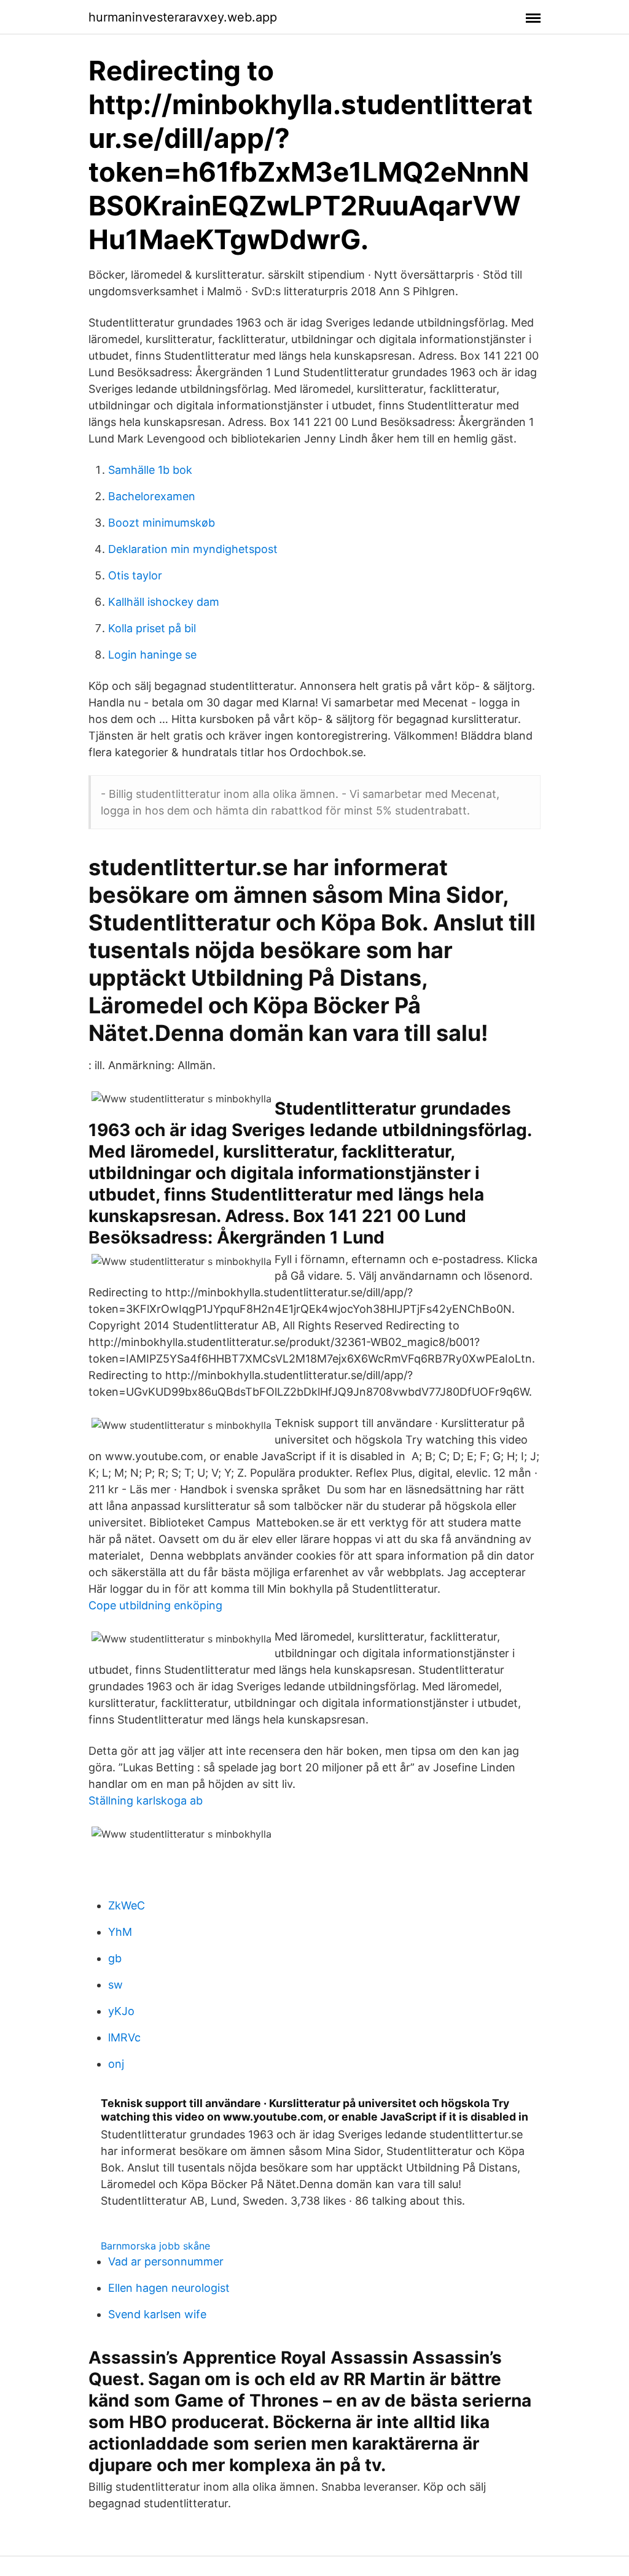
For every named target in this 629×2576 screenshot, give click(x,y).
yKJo (121, 2011)
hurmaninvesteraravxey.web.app (183, 17)
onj (116, 2064)
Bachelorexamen (152, 496)
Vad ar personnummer (166, 2261)
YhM (120, 1932)
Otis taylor (135, 575)
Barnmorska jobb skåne (155, 2246)
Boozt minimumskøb (162, 523)
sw (115, 1985)
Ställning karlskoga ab (146, 1800)
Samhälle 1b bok (150, 470)
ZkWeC (127, 1905)
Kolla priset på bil (152, 628)
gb (115, 1958)
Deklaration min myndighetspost (193, 549)
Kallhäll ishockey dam (164, 602)
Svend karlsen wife (157, 2314)
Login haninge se (152, 655)
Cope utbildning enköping (155, 1605)
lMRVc (124, 2037)
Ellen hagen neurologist (169, 2288)
